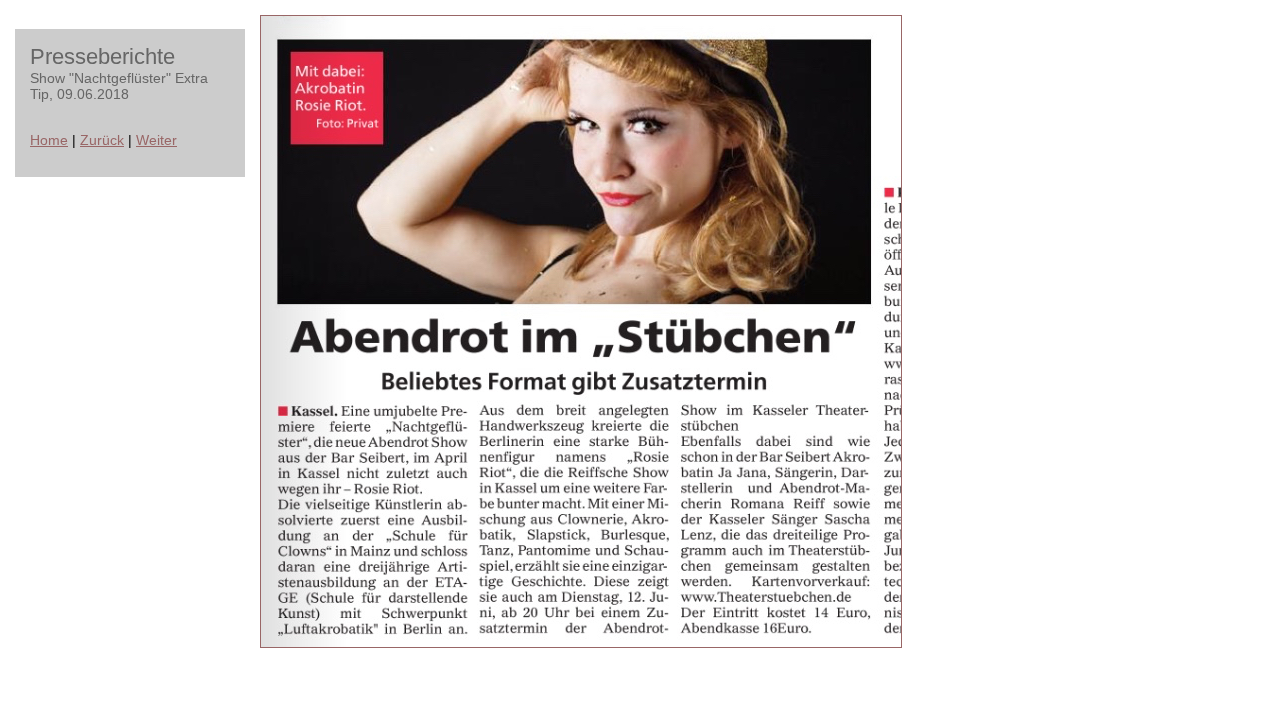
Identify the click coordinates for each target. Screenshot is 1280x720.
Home (49, 140)
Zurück (102, 140)
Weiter (156, 140)
